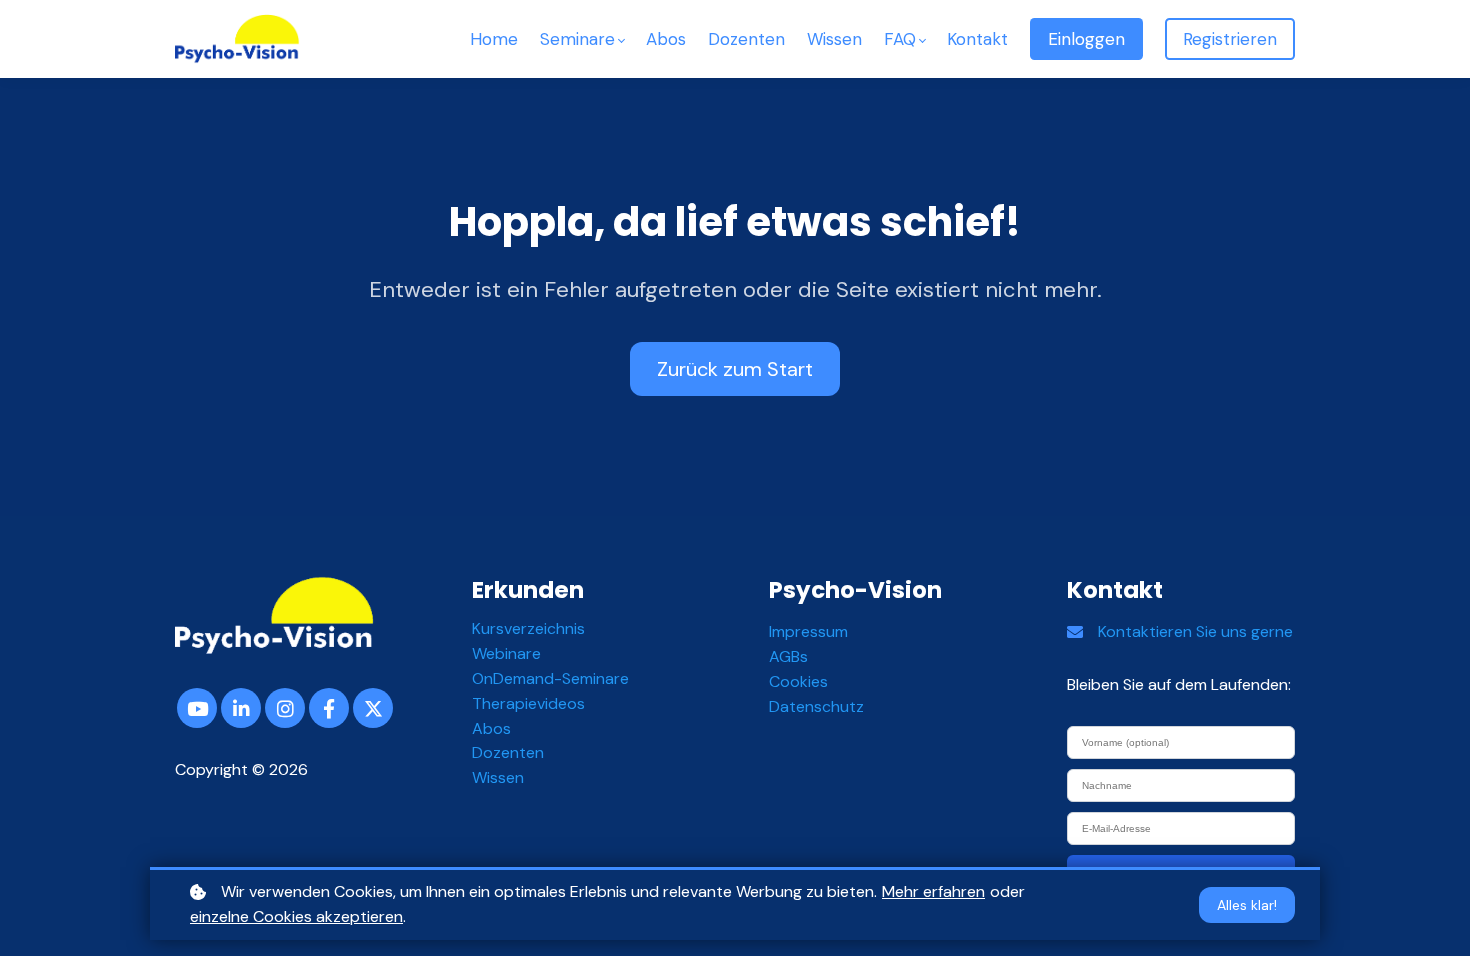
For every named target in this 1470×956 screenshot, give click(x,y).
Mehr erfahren (933, 891)
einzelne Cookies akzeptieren (296, 916)
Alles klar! (1247, 905)
